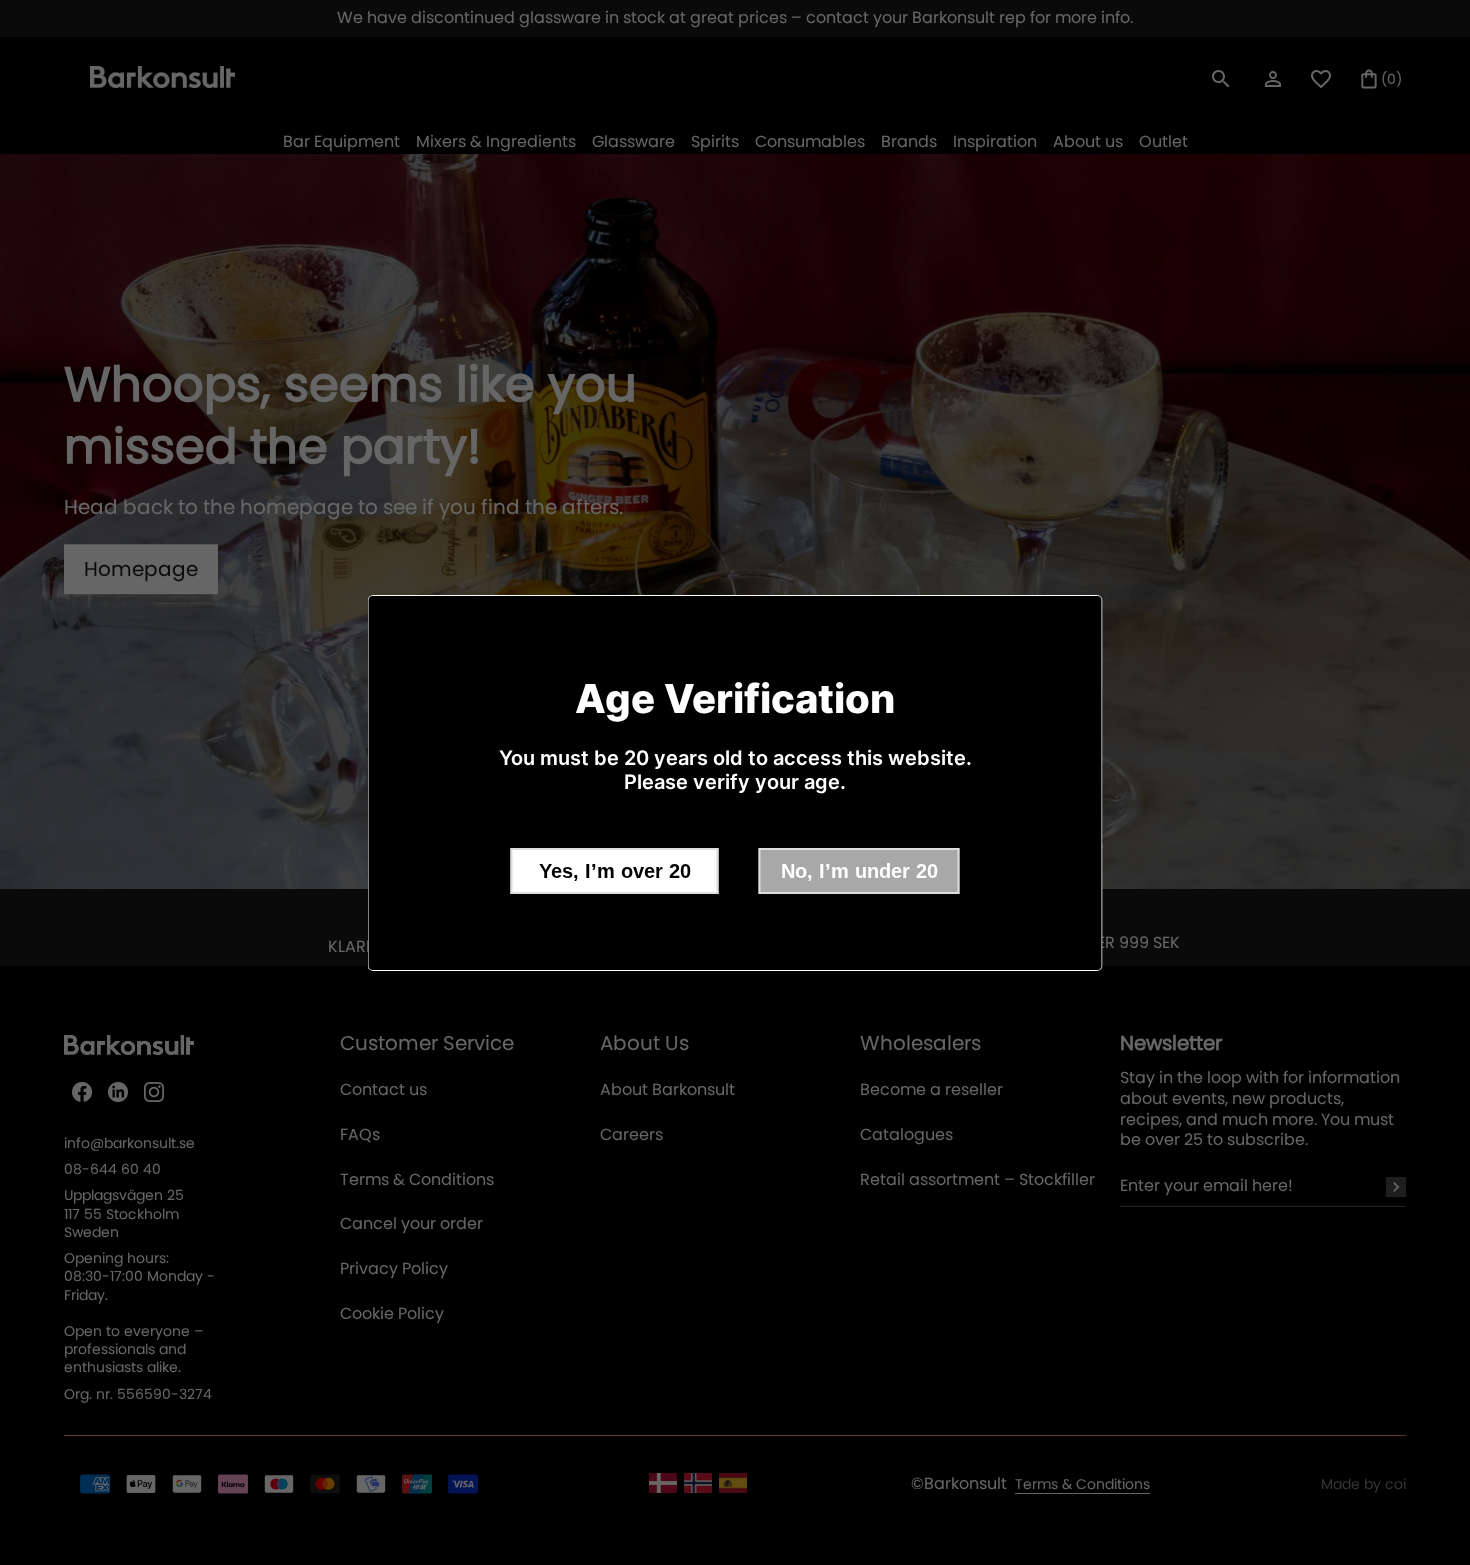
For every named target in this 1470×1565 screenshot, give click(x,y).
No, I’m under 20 (859, 871)
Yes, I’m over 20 (615, 871)
